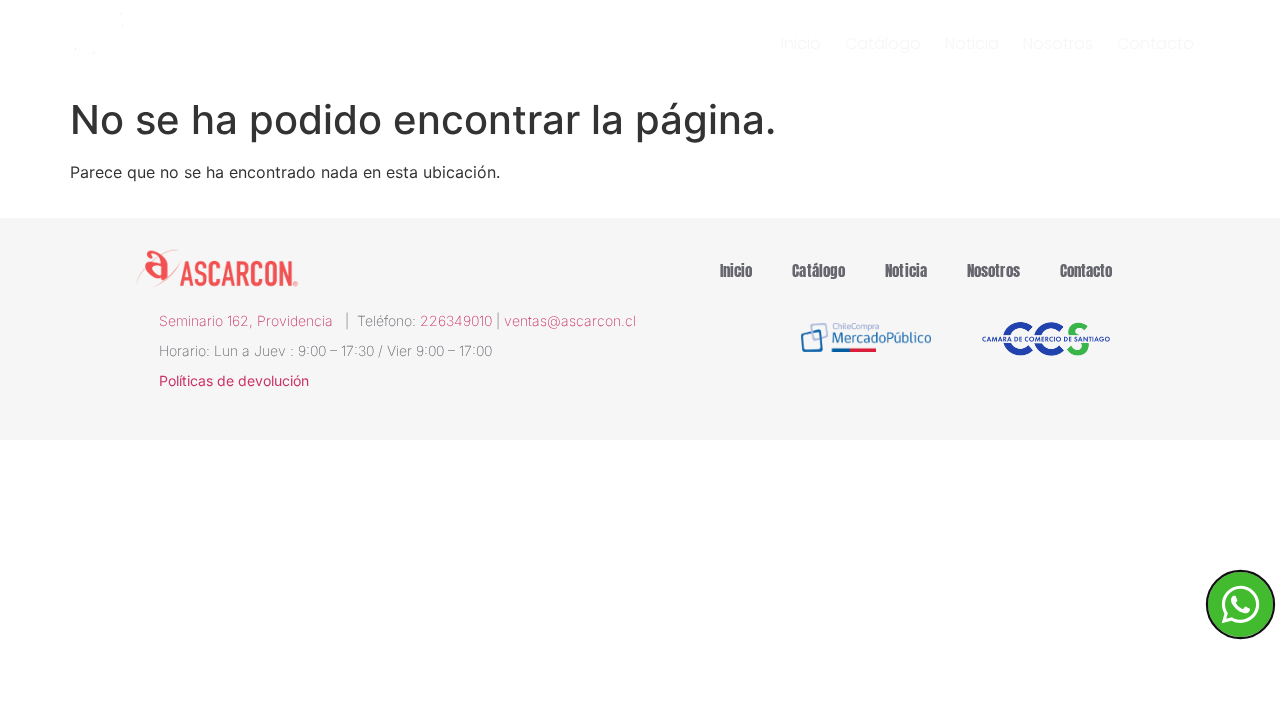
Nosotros (1058, 44)
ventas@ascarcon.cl (570, 320)
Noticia (972, 44)
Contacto (1155, 44)
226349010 (456, 320)
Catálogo (883, 44)
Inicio (801, 44)
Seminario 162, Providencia (252, 320)
